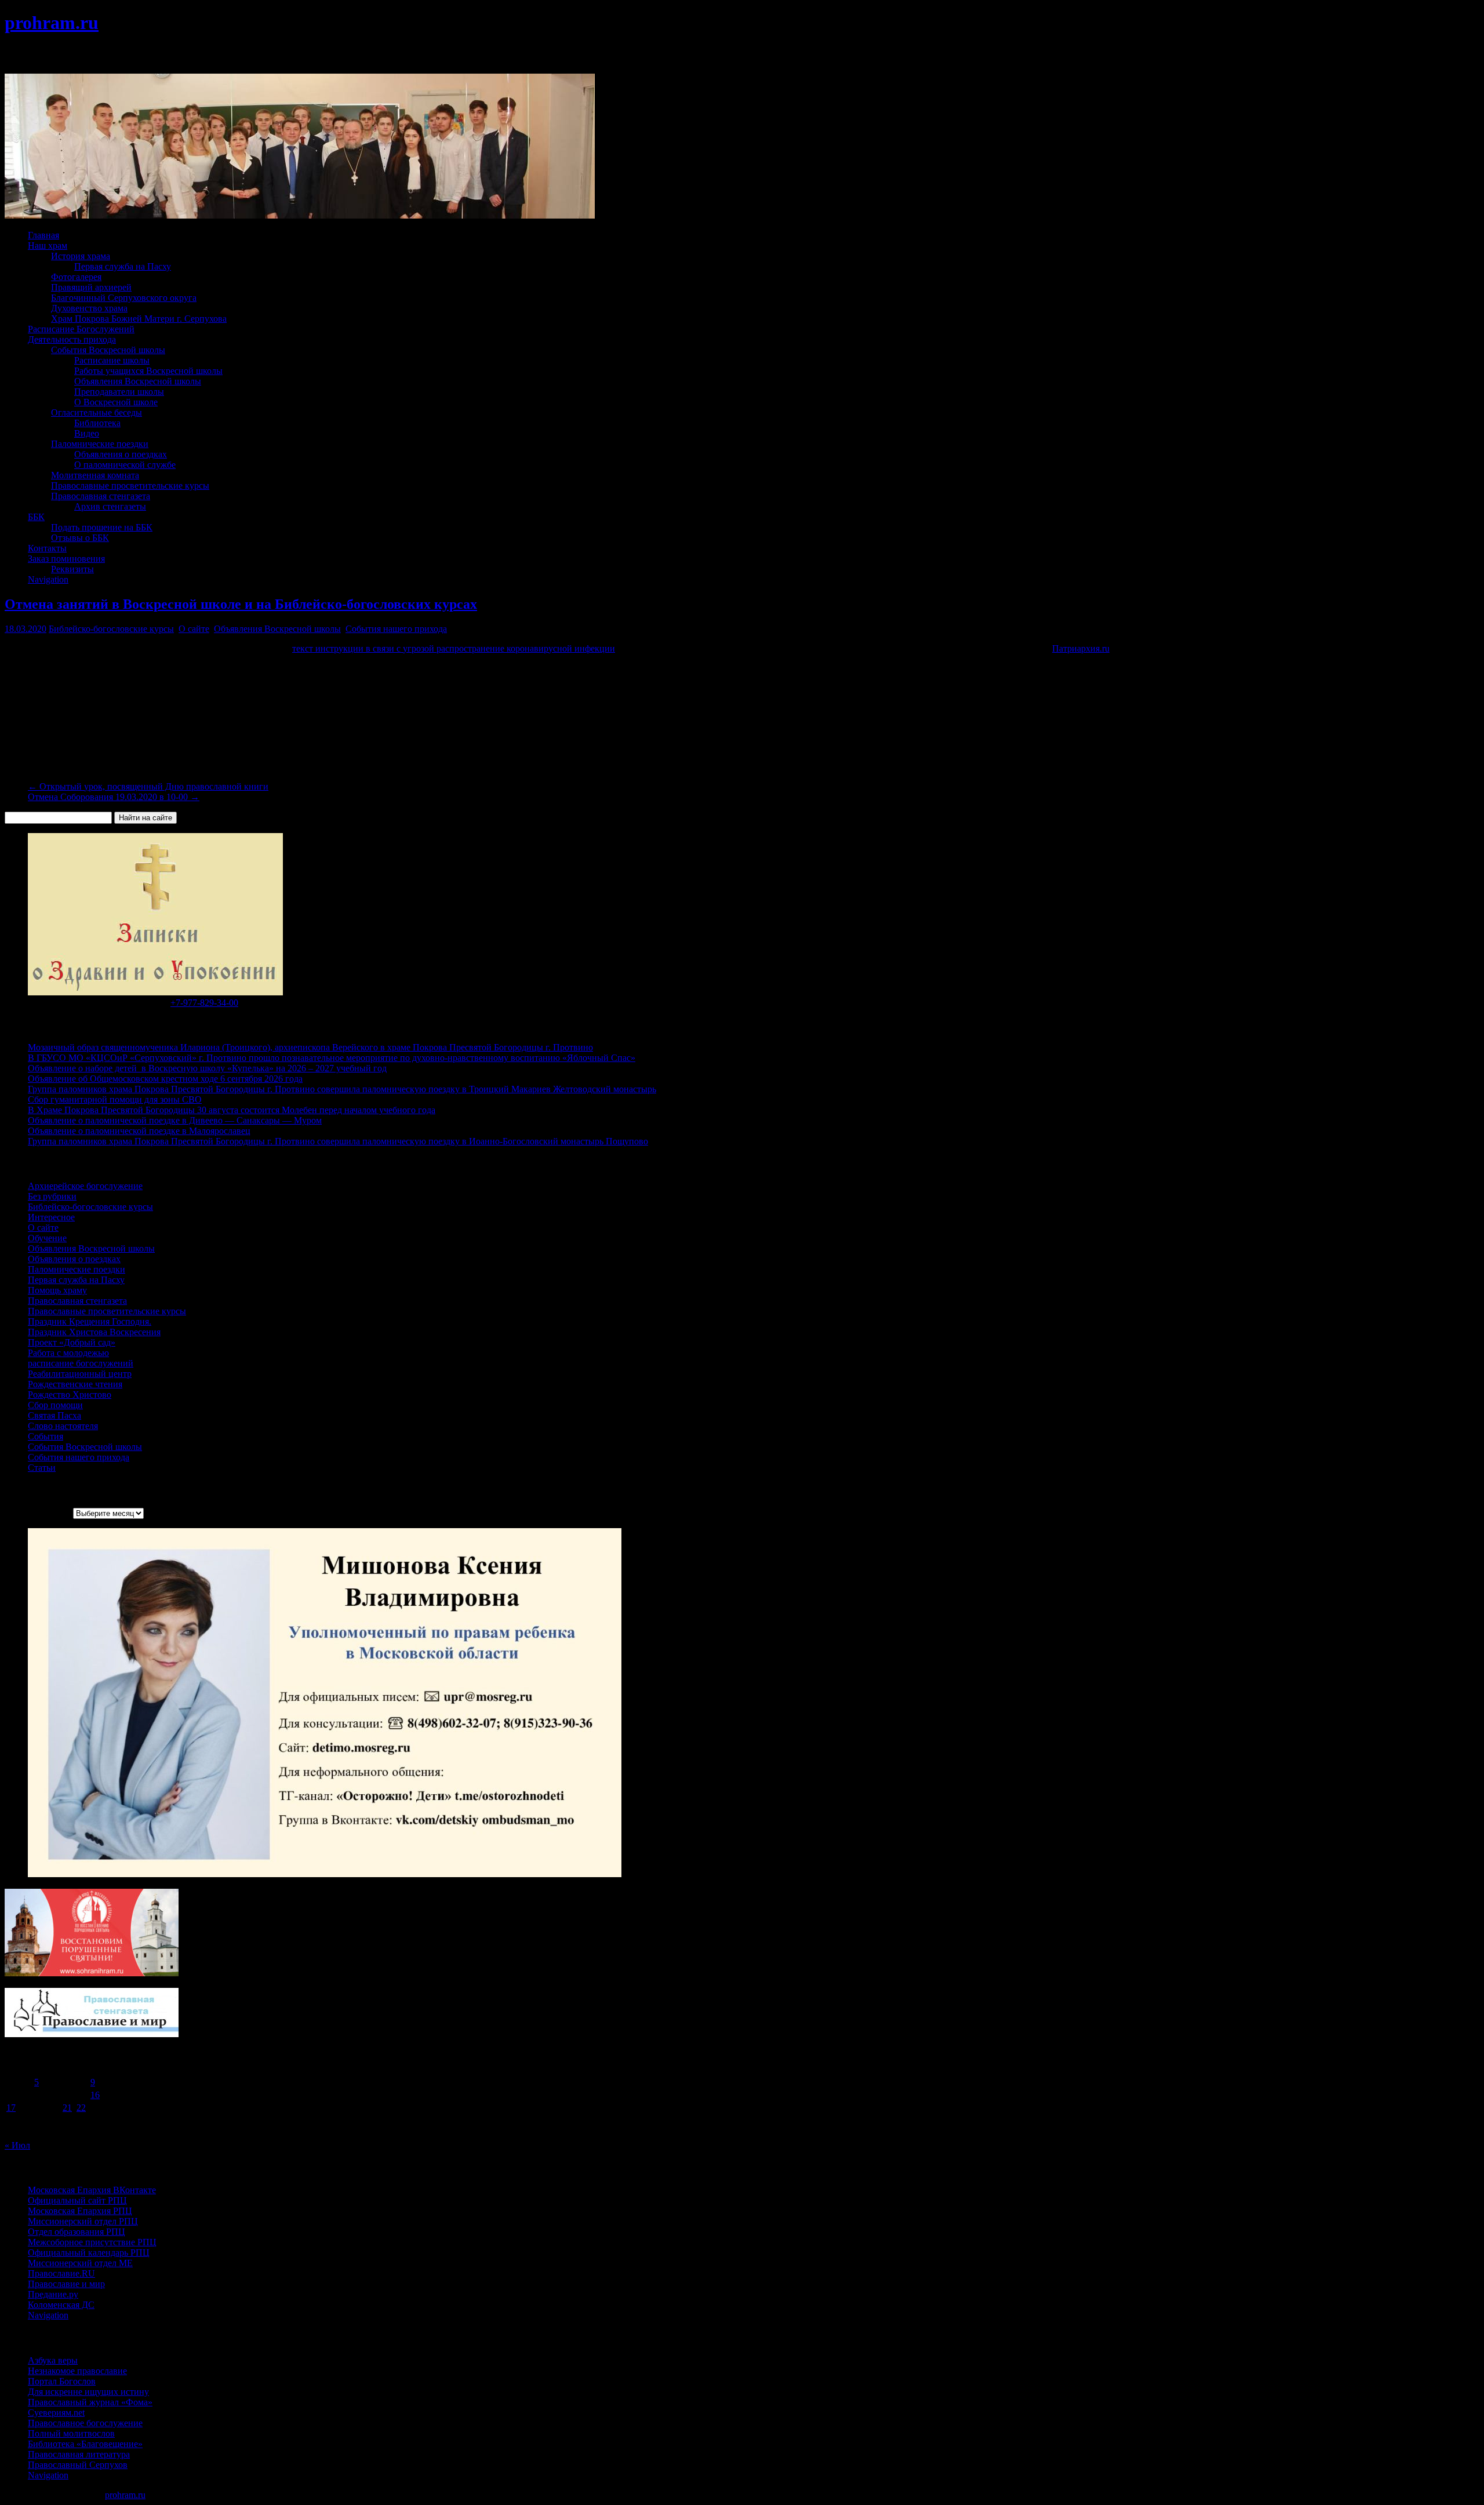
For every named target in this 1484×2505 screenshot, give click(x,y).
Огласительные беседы (97, 412)
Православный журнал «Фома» (90, 2402)
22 (81, 2108)
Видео (87, 433)
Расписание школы (112, 360)
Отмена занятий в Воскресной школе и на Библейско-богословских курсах (241, 604)
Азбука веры (53, 2360)
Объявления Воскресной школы (138, 381)
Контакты (47, 548)
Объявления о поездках (121, 454)
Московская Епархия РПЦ (80, 2211)
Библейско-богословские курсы (111, 629)
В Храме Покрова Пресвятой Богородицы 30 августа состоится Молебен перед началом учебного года (232, 1110)
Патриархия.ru (1081, 648)
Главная (43, 235)
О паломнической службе (125, 465)
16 (95, 2095)
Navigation (48, 579)
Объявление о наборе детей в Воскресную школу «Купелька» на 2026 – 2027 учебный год (207, 1068)
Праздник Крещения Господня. (90, 1321)
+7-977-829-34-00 (204, 1003)
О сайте (194, 629)
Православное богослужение (85, 2423)
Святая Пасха (54, 1415)
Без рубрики (52, 1196)
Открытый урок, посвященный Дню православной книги (148, 786)
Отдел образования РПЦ (77, 2232)
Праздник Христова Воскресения (94, 1332)
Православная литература (79, 2454)
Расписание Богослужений (81, 329)
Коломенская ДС (61, 2305)
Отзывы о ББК (80, 538)
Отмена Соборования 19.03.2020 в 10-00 (114, 797)
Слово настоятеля (63, 1426)
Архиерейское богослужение (85, 1186)
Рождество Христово (70, 1395)
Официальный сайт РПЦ (77, 2200)
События (46, 1436)
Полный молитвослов (71, 2433)
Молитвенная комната (95, 475)
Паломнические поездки (100, 444)
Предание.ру (53, 2294)
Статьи (42, 1468)
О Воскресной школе (116, 402)
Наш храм (48, 246)
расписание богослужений (81, 1363)
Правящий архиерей (91, 287)
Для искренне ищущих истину (88, 2392)
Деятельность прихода (72, 339)
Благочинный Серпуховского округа (124, 298)
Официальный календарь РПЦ (89, 2253)
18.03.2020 (26, 629)
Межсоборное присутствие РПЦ (92, 2242)
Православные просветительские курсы (130, 486)
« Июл (17, 2145)
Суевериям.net (56, 2413)
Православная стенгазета (101, 496)
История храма (81, 256)
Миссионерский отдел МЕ (80, 2263)
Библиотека (97, 423)
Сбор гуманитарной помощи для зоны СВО (115, 1099)
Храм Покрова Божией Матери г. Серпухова (139, 319)
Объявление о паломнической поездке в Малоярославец (139, 1131)
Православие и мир (66, 2284)
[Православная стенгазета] (92, 2034)
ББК (36, 517)
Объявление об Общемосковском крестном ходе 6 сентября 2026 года (165, 1079)
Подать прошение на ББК (102, 527)
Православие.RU (61, 2273)
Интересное (51, 1217)
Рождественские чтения (75, 1384)
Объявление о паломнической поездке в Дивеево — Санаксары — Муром (175, 1120)
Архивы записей (38, 1513)
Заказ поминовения (66, 559)
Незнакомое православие (77, 2371)
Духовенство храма (89, 308)
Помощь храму (57, 1290)
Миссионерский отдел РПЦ (83, 2221)
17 (11, 2108)
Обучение (47, 1238)
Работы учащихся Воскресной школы (148, 371)
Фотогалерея (76, 277)
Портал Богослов (62, 2381)
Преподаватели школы (119, 392)
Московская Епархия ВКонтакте (92, 2190)
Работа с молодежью (68, 1353)
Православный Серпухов (78, 2465)
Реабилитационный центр (80, 1374)
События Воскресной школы (108, 350)
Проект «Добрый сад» (72, 1342)
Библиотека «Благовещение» (85, 2444)
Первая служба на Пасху (123, 266)
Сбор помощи (55, 1405)
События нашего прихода (396, 629)
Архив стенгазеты (110, 506)
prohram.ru (52, 23)
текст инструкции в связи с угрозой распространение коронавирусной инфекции (454, 648)
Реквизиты (72, 569)
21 (67, 2108)
